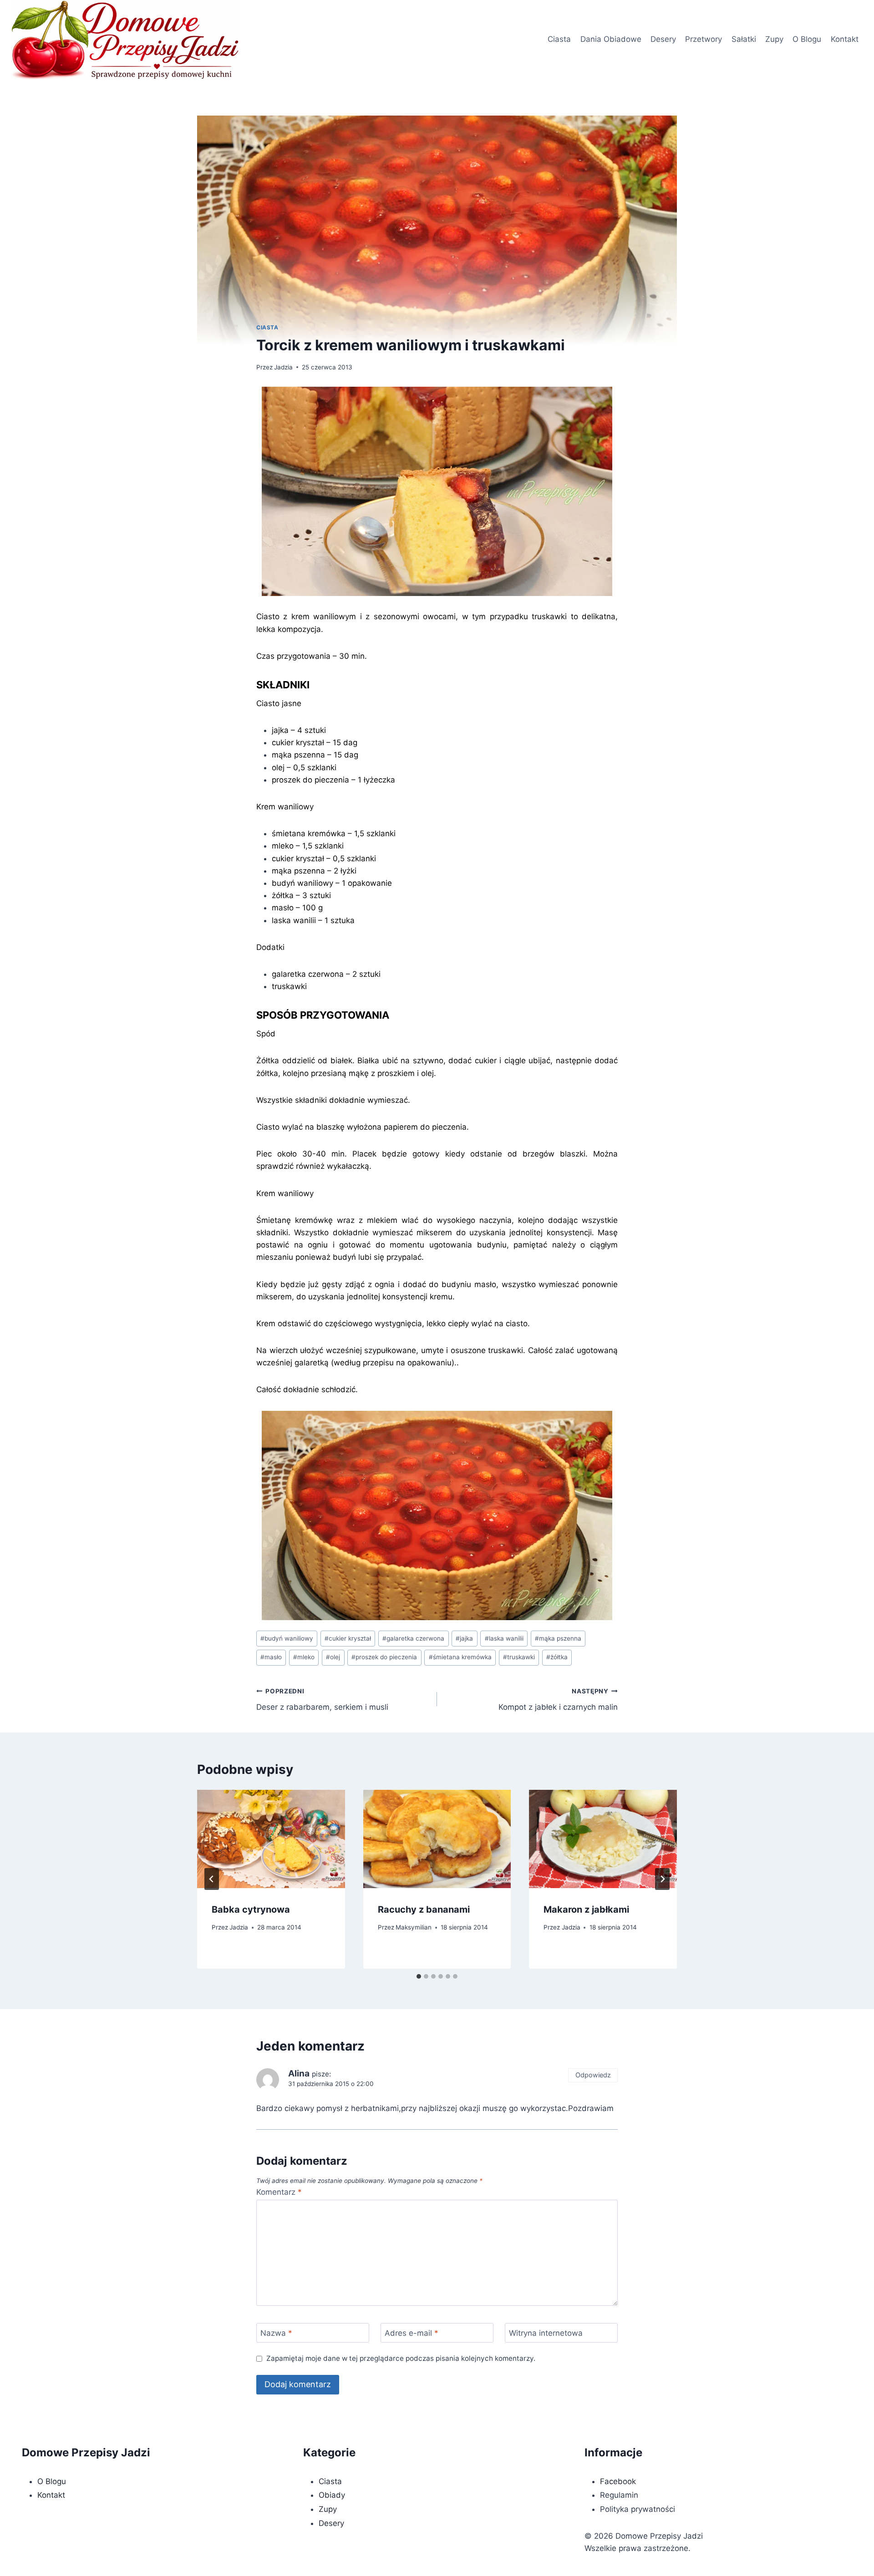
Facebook (618, 2481)
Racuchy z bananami (424, 1909)
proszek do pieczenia (384, 1657)
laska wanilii (504, 1638)
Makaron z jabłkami (586, 1909)
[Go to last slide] (212, 1879)
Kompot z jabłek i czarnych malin (558, 1700)
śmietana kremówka (460, 1657)
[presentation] (271, 1839)
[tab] (419, 1976)
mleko (304, 1657)
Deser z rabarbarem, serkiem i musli (322, 1700)
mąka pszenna (558, 1638)
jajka (464, 1638)
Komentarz (279, 2192)
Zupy (774, 39)
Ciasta (559, 39)
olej (333, 1657)
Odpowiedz (593, 2075)
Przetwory (704, 39)
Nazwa (276, 2333)
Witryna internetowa (546, 2333)
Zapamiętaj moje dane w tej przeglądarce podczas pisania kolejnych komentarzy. (401, 2358)
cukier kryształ (348, 1638)
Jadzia (283, 367)
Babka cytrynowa (251, 1909)
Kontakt (845, 39)
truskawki (519, 1657)
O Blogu (807, 39)
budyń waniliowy (287, 1638)
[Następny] (662, 1879)
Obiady (332, 2495)
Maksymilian (414, 1927)
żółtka (557, 1657)
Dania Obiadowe (611, 39)
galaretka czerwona (413, 1638)
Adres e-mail (412, 2333)
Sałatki (744, 39)
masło (271, 1657)
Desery (663, 39)
